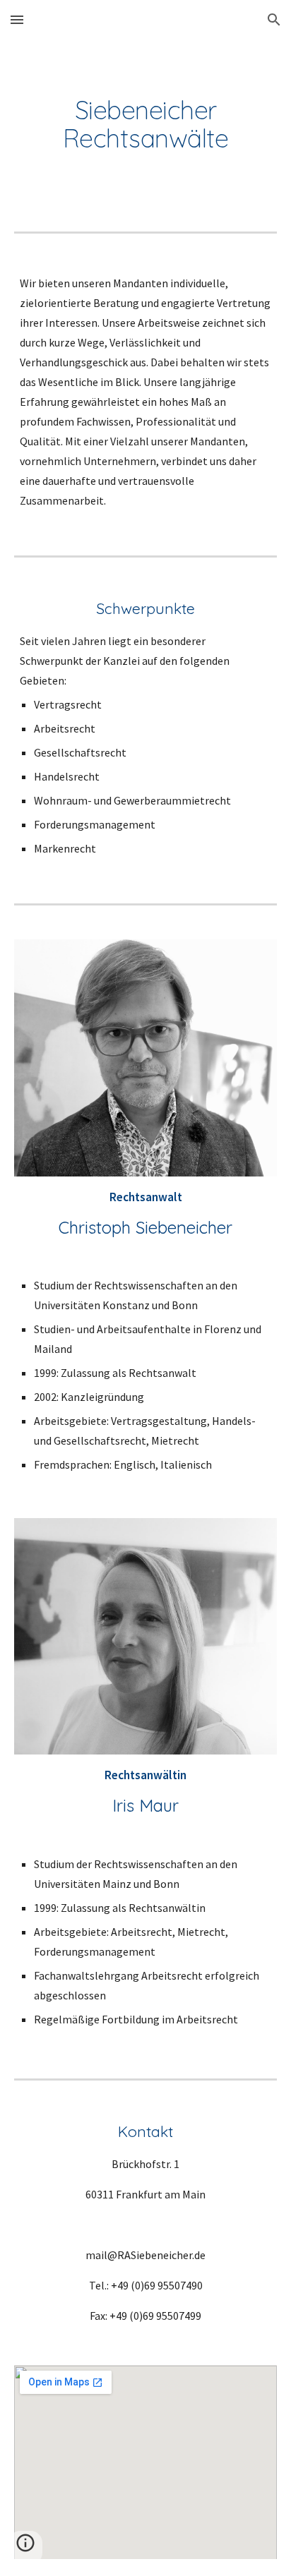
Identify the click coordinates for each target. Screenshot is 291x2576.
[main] (145, 124)
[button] (17, 19)
